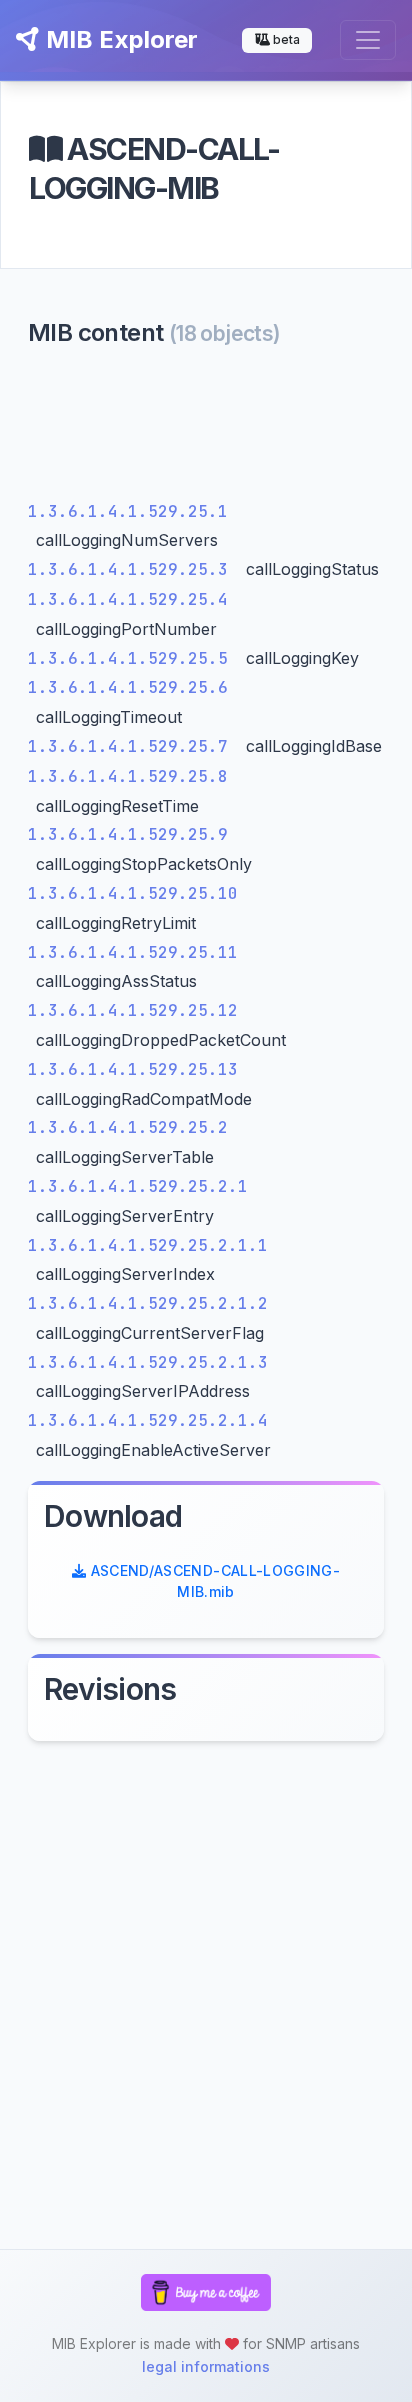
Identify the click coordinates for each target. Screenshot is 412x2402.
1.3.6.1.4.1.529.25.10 (133, 893)
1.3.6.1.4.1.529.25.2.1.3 (148, 1362)
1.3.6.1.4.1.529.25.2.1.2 (148, 1303)
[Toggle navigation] (368, 40)
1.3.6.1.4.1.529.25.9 (128, 834)
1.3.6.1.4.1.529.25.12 (133, 1010)
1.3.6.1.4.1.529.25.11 (133, 952)
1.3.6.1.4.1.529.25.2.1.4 (148, 1420)
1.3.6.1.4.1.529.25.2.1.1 (148, 1245)
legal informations (206, 2366)
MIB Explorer (119, 39)
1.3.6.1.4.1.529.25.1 (128, 511)
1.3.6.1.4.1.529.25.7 (133, 746)
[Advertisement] (206, 429)
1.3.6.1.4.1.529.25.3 (133, 569)
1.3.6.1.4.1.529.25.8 (128, 776)
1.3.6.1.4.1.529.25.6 (128, 687)
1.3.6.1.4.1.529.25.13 (133, 1069)
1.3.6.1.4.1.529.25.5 (133, 658)
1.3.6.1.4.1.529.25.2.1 (138, 1186)
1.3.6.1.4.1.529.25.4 (128, 599)
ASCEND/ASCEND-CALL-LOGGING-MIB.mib (213, 1581)
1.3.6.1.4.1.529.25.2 (128, 1127)
